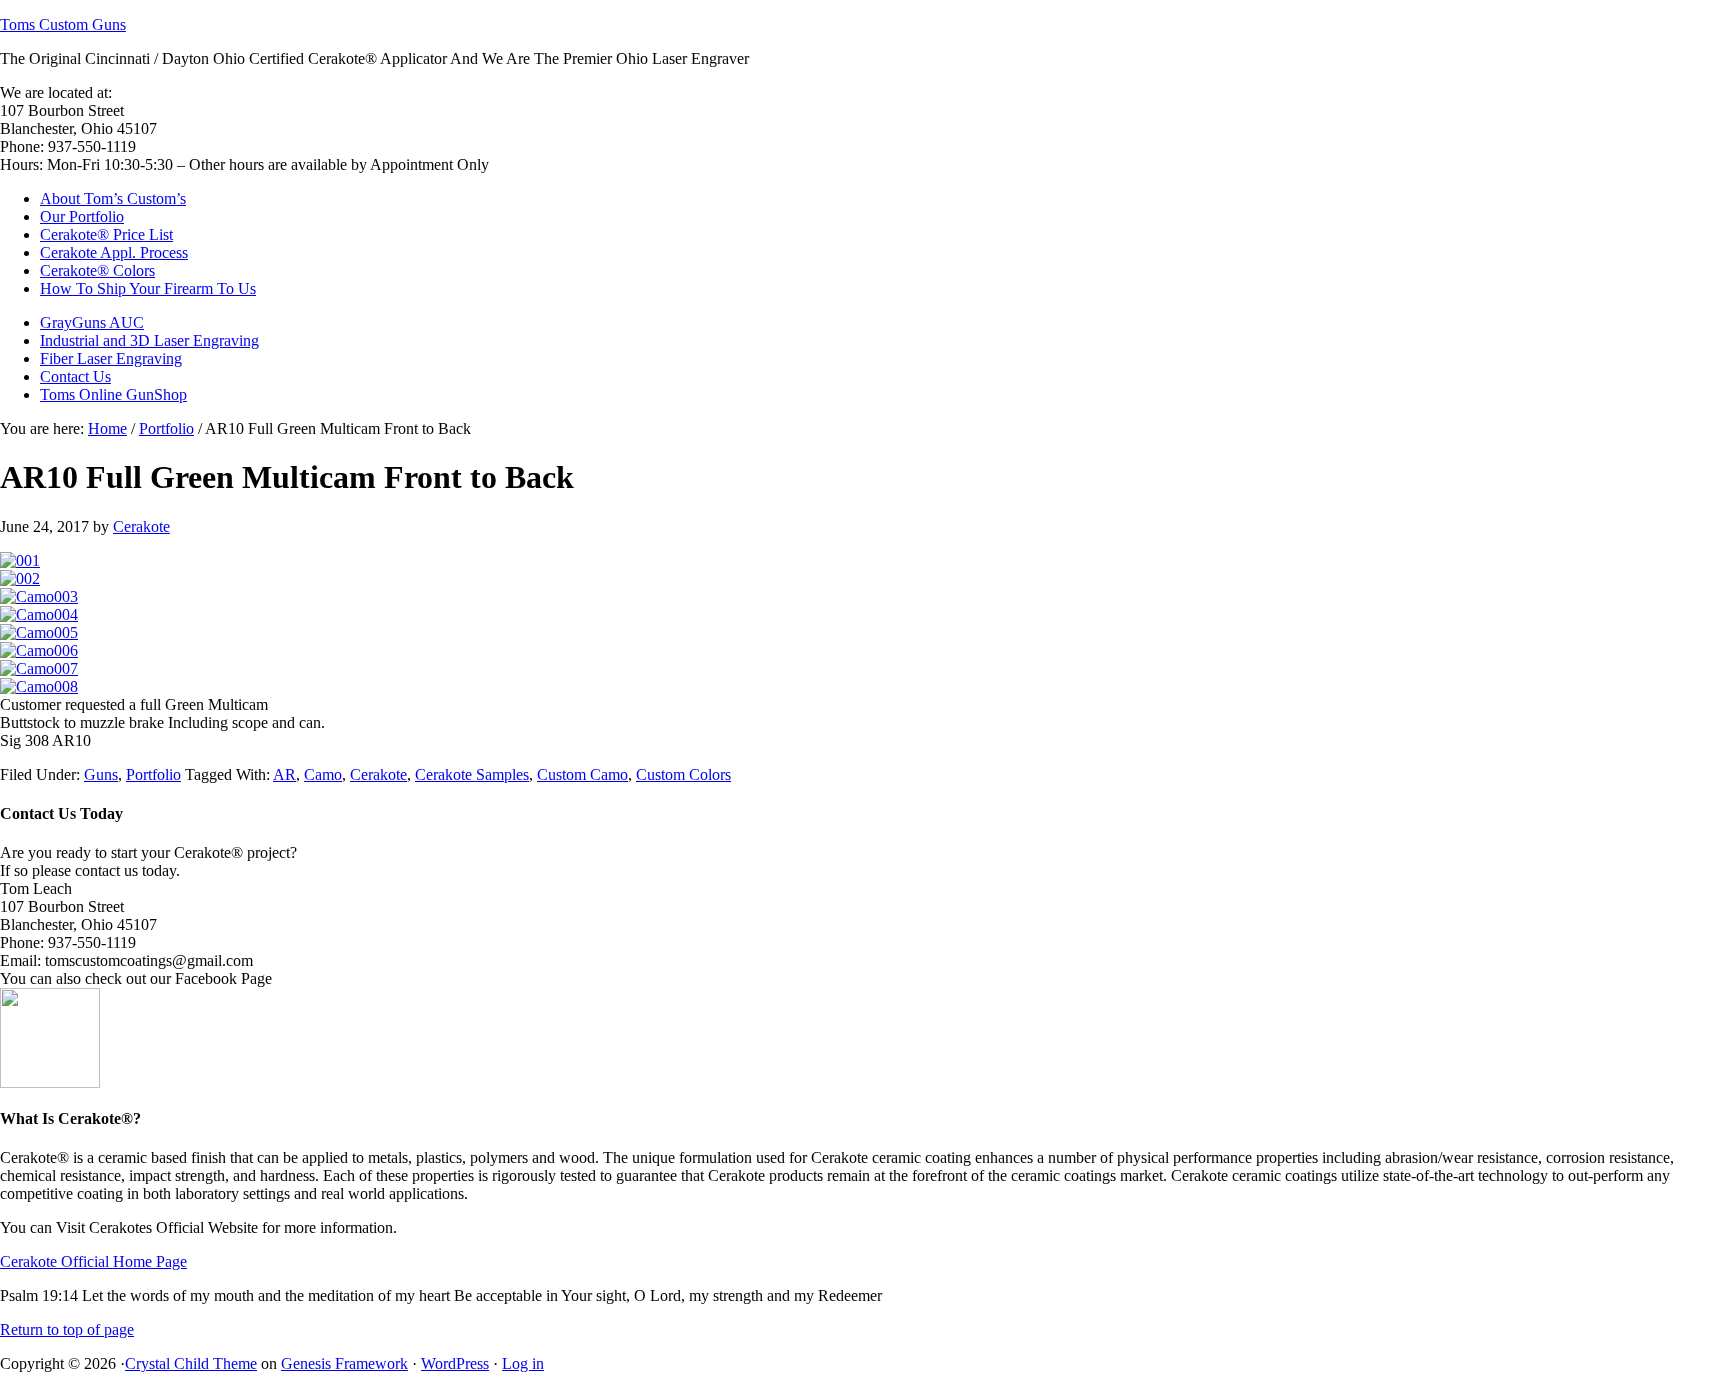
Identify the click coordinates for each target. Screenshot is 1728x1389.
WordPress (455, 1363)
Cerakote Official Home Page (93, 1261)
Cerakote (141, 526)
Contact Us (75, 376)
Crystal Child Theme (191, 1363)
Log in (523, 1363)
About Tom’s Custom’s (113, 198)
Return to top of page (67, 1329)
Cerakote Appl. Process (114, 252)
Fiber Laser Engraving (111, 358)
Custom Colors (683, 774)
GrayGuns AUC (92, 322)
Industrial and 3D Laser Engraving (149, 340)
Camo (323, 774)
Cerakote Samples (472, 774)
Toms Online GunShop (113, 394)
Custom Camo (582, 774)
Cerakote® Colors (97, 270)
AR (284, 774)
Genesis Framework (344, 1363)
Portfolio (153, 774)
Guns (101, 774)
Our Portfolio (82, 216)
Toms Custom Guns (63, 24)
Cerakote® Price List (106, 234)
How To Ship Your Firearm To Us (148, 288)
